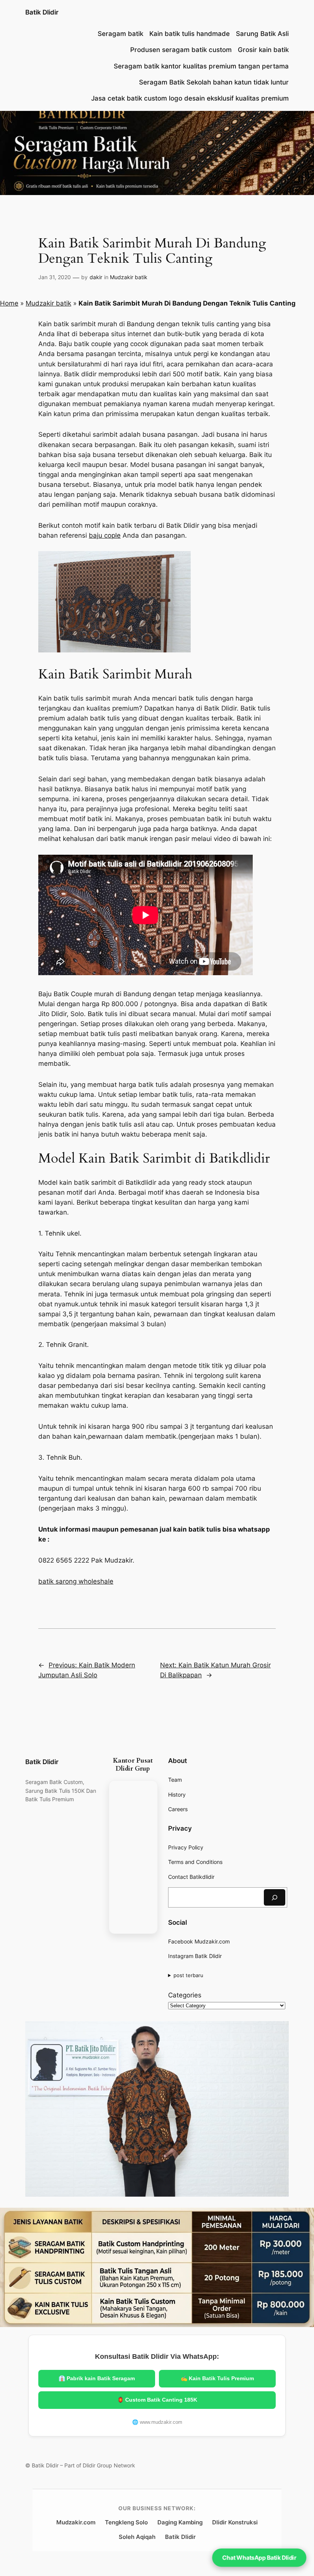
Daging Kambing (180, 2522)
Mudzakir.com (76, 2522)
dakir (96, 277)
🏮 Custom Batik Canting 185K (157, 2400)
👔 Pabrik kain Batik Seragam (97, 2378)
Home (9, 303)
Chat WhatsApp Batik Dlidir (259, 2557)
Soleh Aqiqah (137, 2537)
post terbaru (188, 1975)
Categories (185, 1995)
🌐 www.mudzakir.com (157, 2422)
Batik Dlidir (42, 12)
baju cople (105, 535)
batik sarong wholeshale (76, 1581)
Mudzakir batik (129, 277)
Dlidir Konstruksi (235, 2522)
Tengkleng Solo (126, 2522)
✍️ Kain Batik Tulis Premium (217, 2378)
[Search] (275, 1897)
